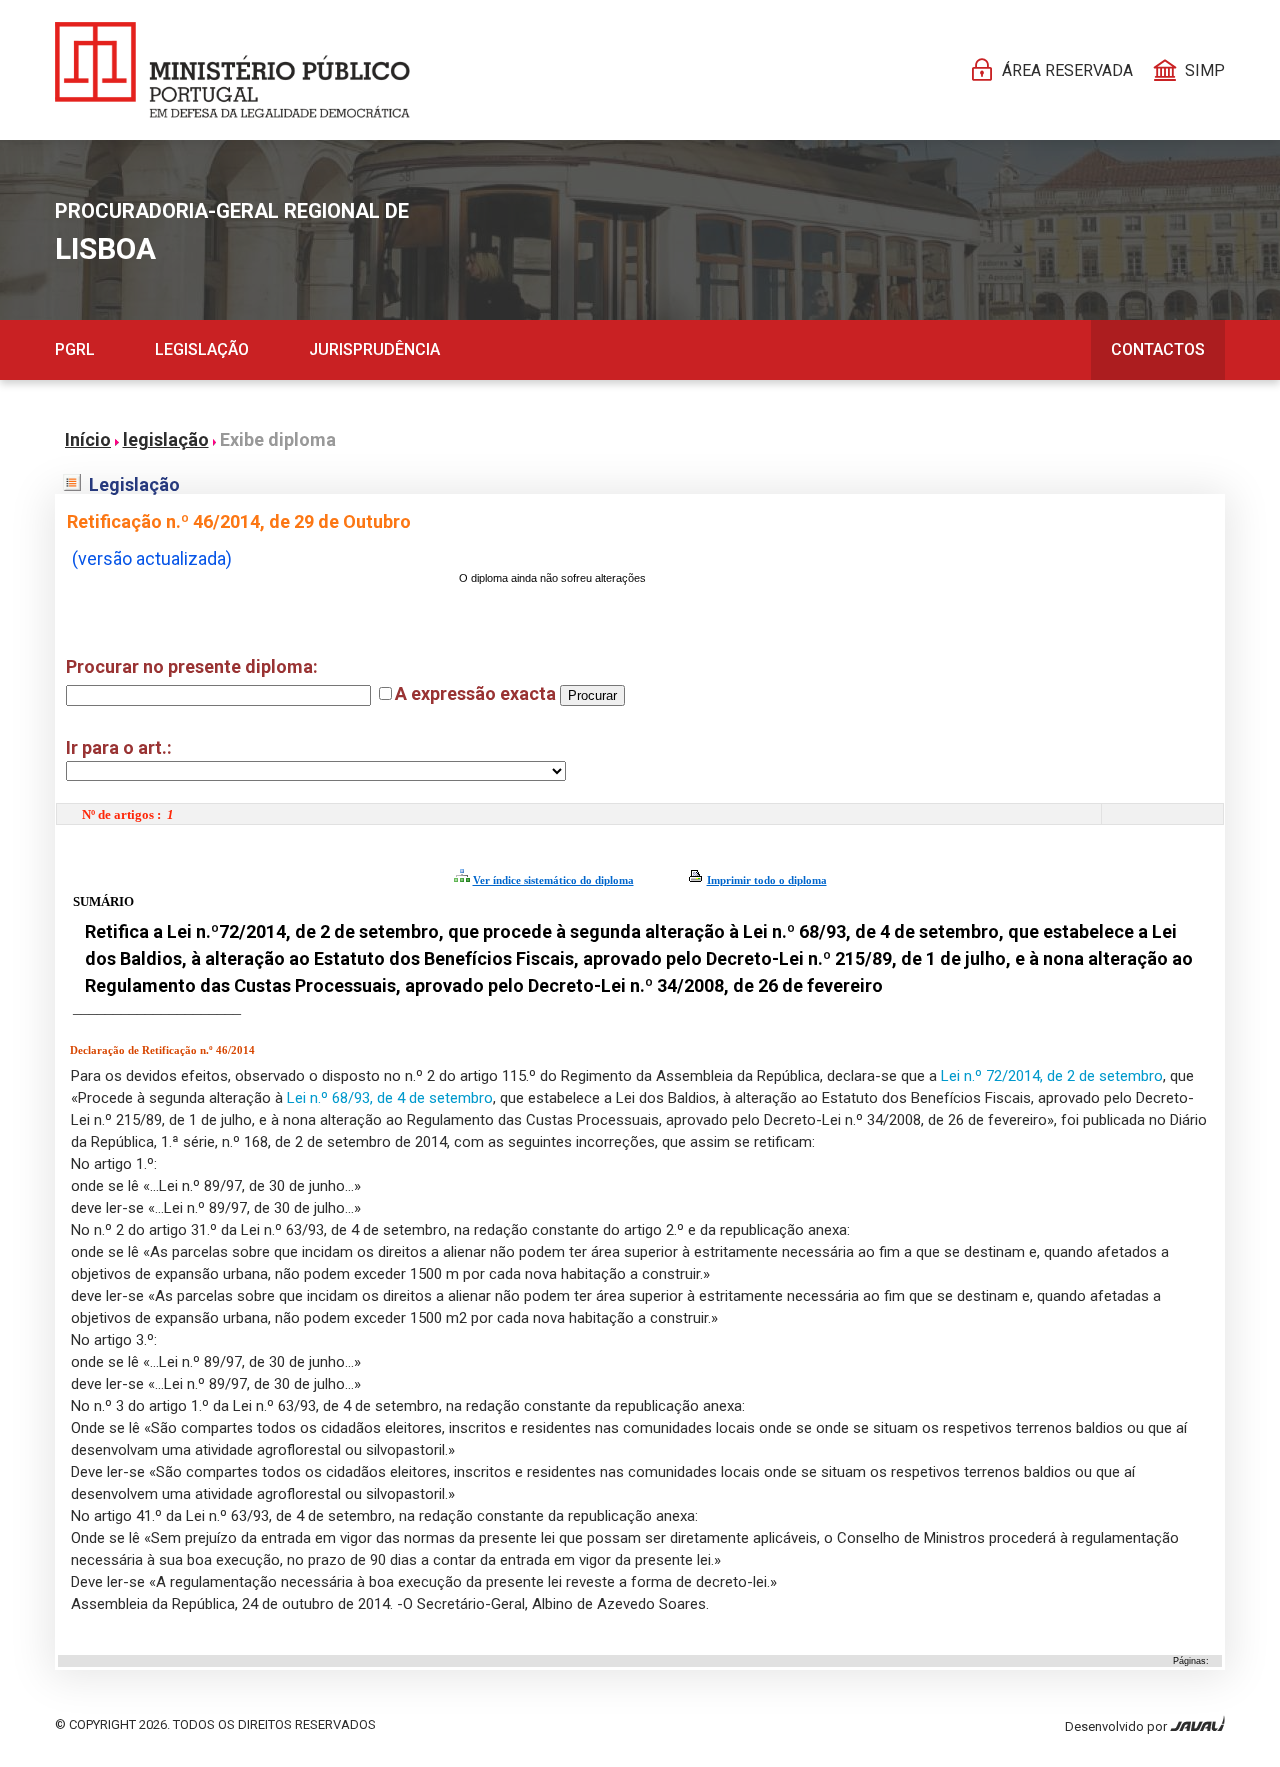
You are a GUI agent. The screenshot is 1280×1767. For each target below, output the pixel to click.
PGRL (75, 349)
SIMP (1205, 70)
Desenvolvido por (1117, 1726)
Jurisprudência (374, 349)
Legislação (202, 349)
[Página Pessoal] (232, 70)
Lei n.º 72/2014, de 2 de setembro (1052, 1076)
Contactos (1158, 349)
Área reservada (1067, 70)
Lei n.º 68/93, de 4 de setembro (390, 1098)
